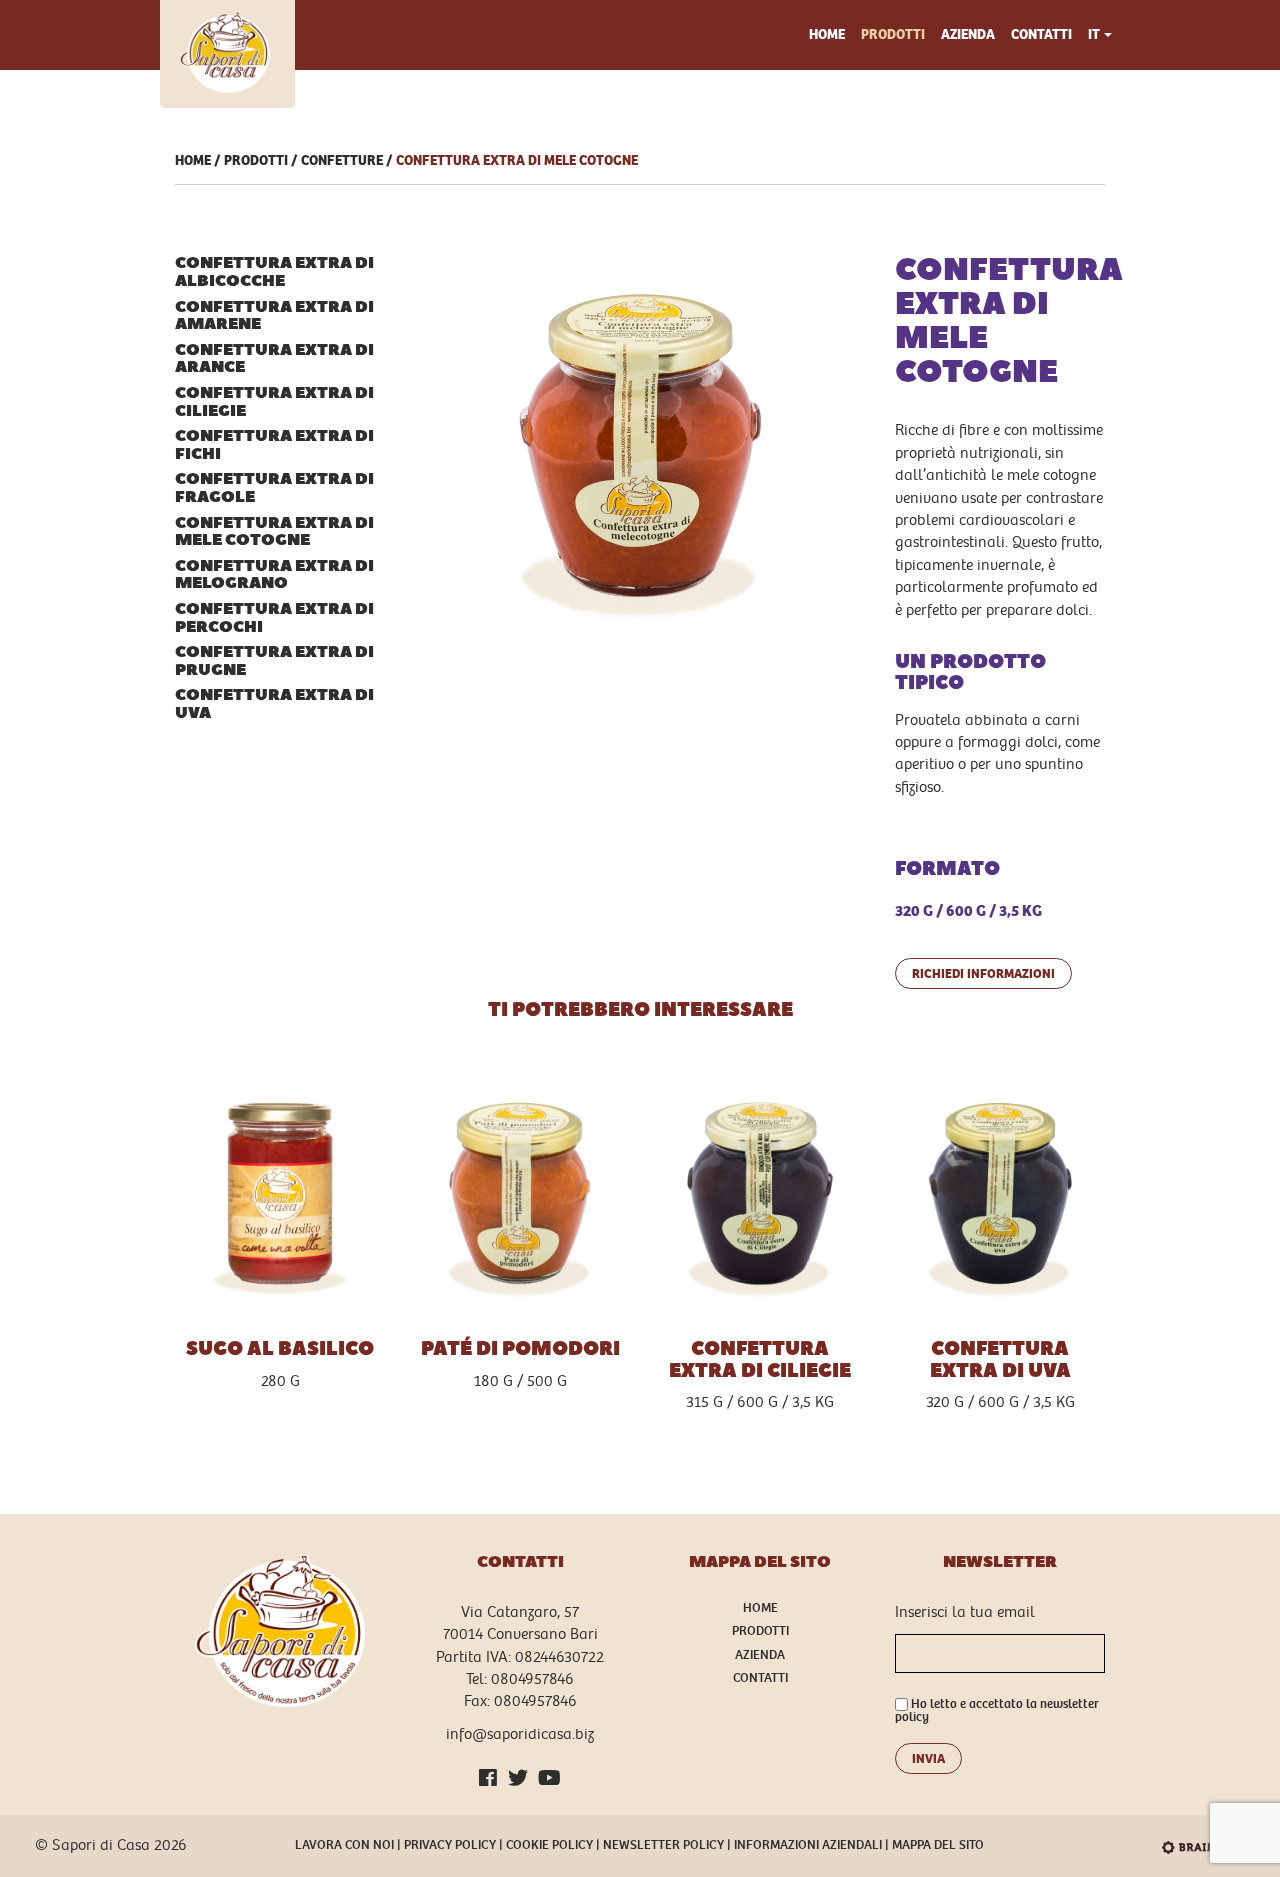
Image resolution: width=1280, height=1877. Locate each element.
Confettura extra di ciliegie (274, 402)
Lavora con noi (344, 1845)
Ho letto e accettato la (997, 1711)
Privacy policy (450, 1845)
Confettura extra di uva (274, 704)
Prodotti (893, 34)
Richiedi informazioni (983, 973)
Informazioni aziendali (808, 1845)
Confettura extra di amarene (274, 316)
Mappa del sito (938, 1845)
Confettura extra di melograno (274, 575)
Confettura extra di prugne (274, 661)
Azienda (968, 34)
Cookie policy (549, 1845)
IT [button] (1094, 34)
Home (827, 34)
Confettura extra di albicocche (274, 272)
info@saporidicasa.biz (520, 1734)
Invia (928, 1758)
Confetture (342, 160)
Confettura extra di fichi (274, 445)
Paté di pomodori (520, 1349)
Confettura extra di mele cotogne (517, 160)
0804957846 (532, 1679)
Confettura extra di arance (274, 359)
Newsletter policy (663, 1845)
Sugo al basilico (280, 1349)
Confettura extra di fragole (274, 488)
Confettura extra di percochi (274, 618)
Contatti (1041, 34)
